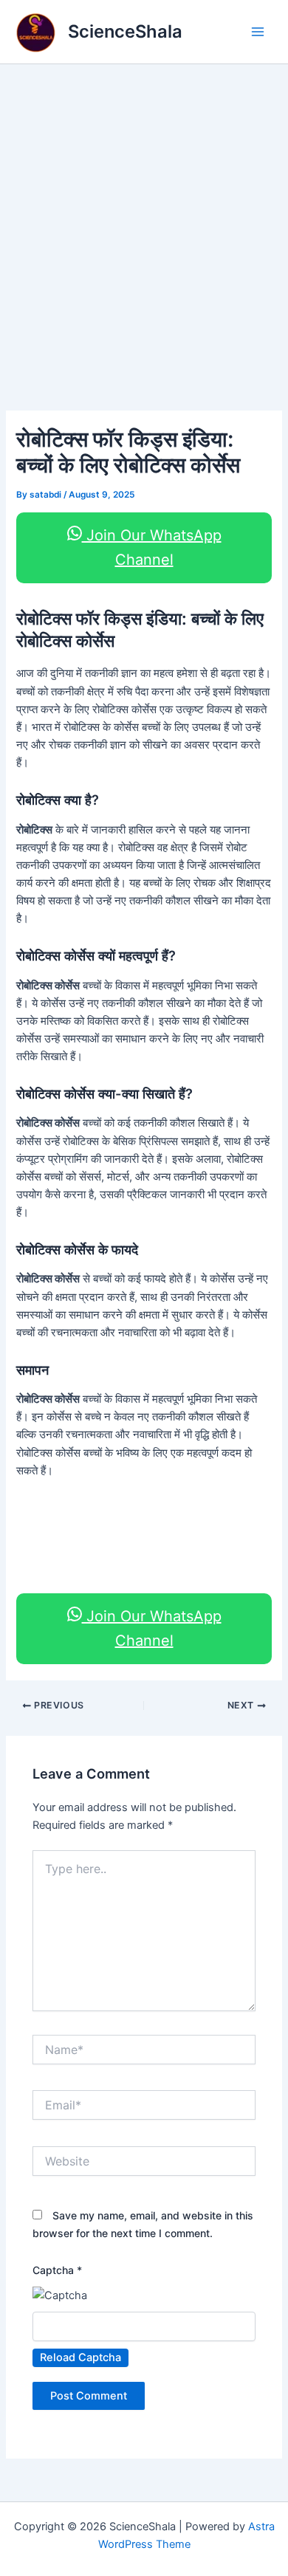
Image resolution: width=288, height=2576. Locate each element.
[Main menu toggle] (258, 32)
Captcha (57, 2270)
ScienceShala (125, 31)
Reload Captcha (80, 2357)
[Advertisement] (144, 216)
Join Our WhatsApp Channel (152, 547)
